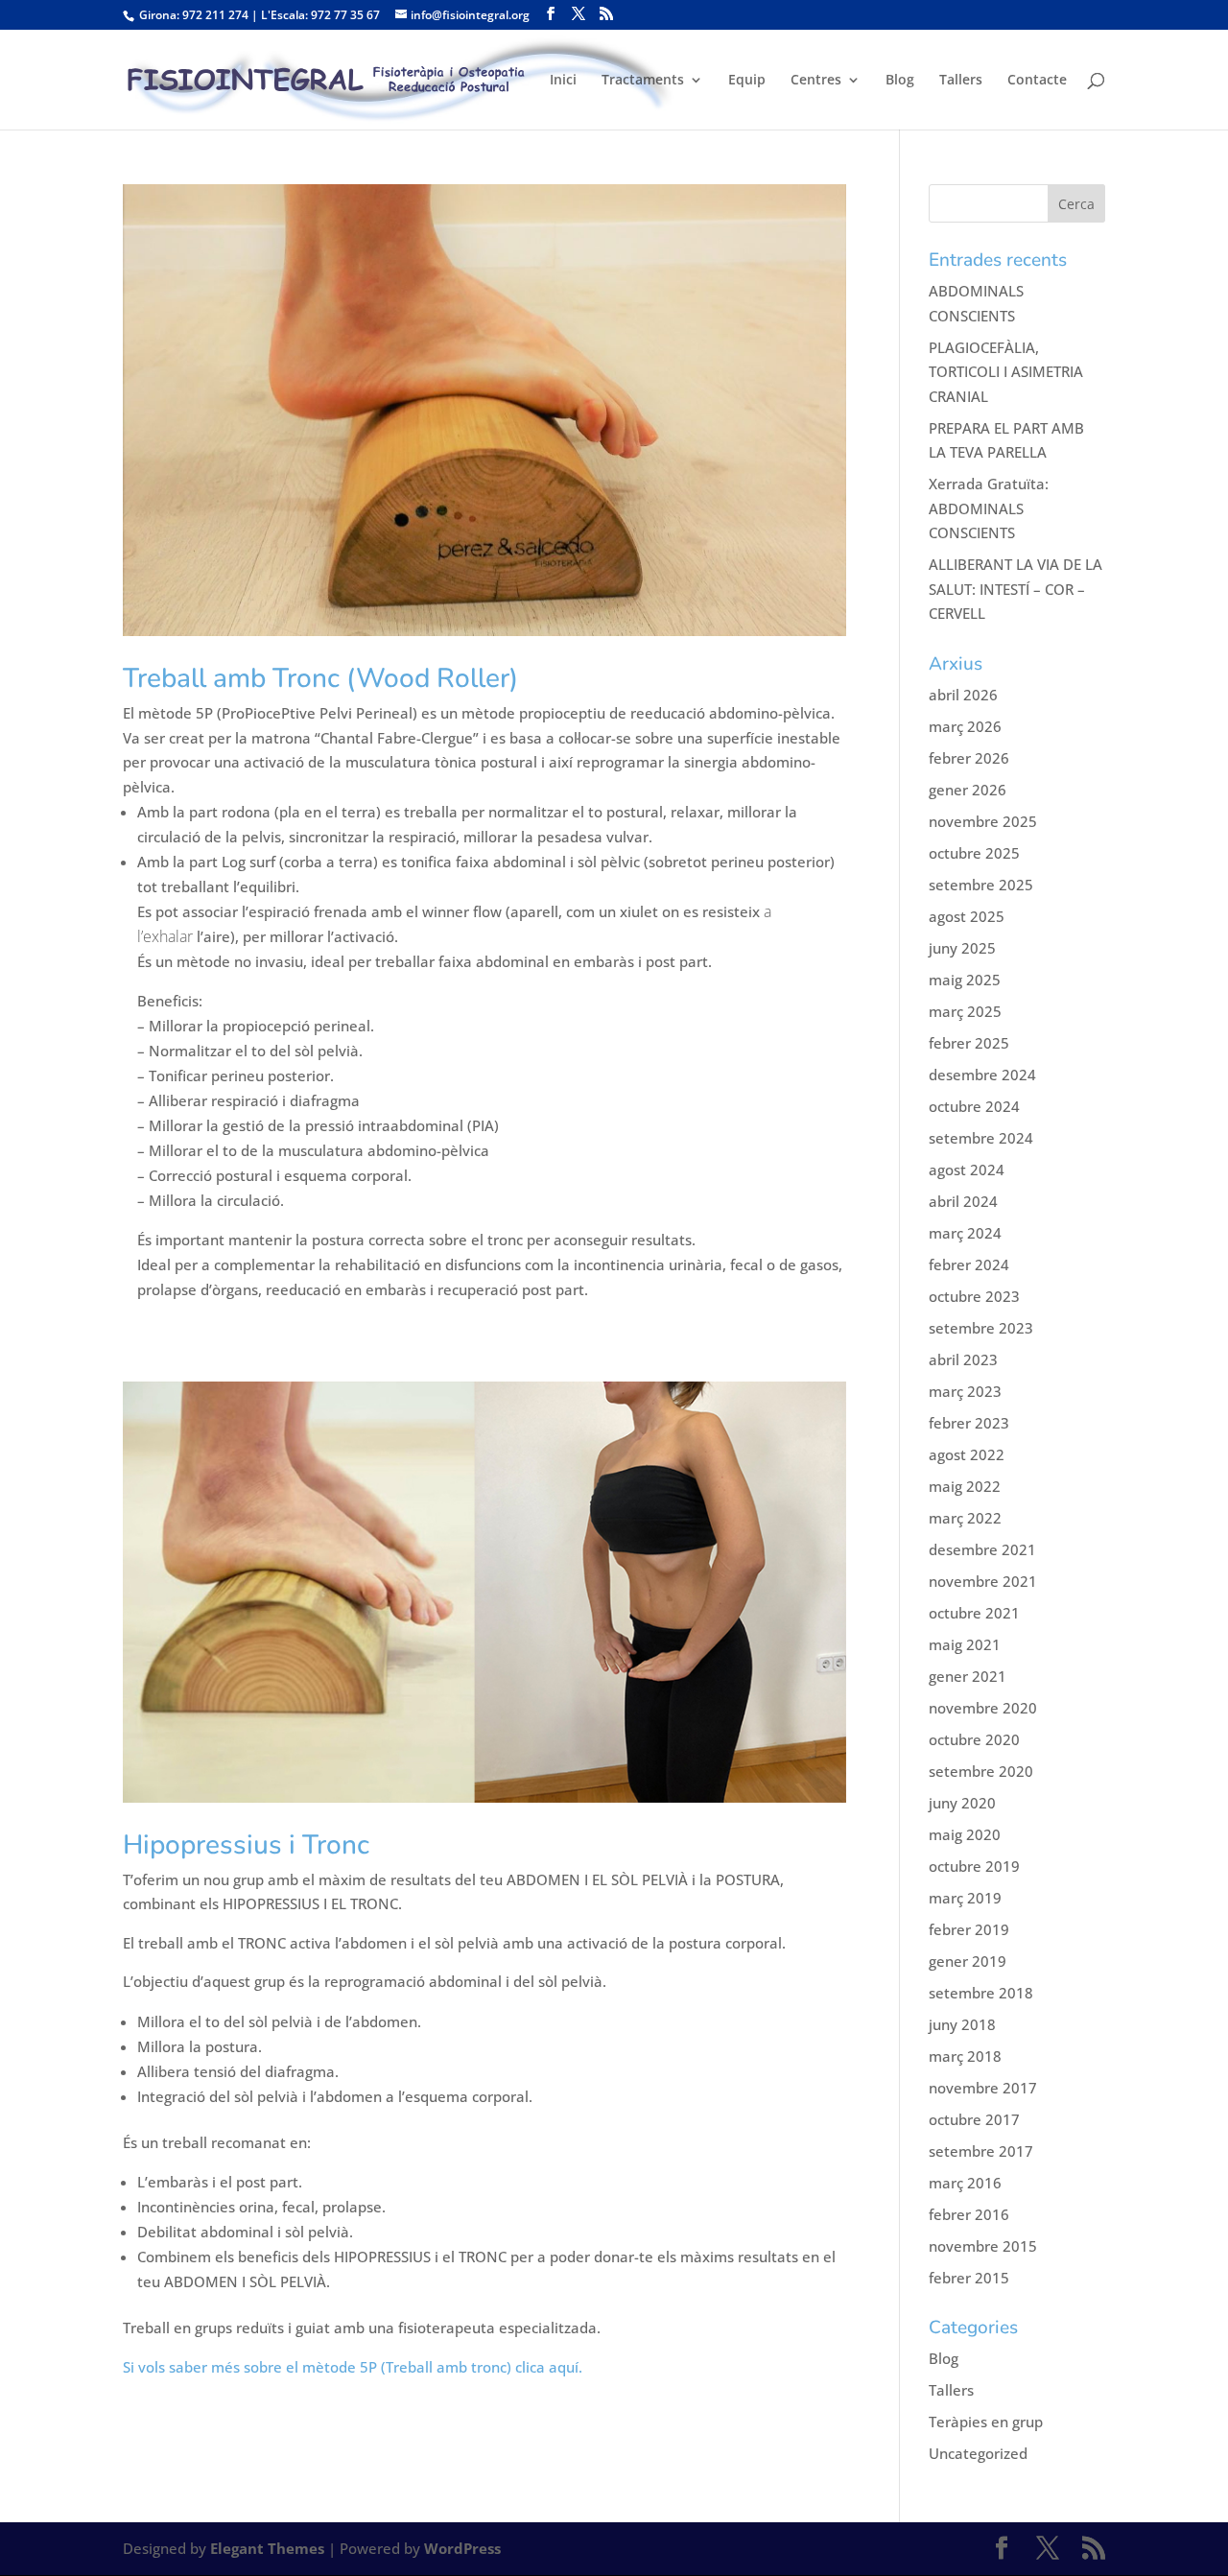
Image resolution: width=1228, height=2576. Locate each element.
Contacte (1037, 81)
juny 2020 (962, 1803)
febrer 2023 (969, 1423)
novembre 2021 (983, 1581)
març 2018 (965, 2056)
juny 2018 (962, 2024)
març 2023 (965, 1391)
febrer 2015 (969, 2278)
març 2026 (965, 726)
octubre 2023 (974, 1296)
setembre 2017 (981, 2151)
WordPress (462, 2548)
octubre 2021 (974, 1613)
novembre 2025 (983, 821)
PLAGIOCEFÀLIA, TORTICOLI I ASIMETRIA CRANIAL (1006, 372)
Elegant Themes (267, 2548)
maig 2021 (965, 1644)
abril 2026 (963, 695)
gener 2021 (968, 1676)
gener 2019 (968, 1961)
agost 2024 (967, 1170)
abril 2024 (963, 1201)
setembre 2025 (981, 885)
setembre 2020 (981, 1771)
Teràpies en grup (986, 2422)
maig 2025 (965, 980)
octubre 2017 (974, 2119)
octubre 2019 (974, 1866)
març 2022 (965, 1518)
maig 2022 (965, 1486)
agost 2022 (967, 1454)
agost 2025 (967, 916)
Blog (900, 81)
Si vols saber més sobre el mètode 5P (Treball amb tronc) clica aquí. (353, 2367)
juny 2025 (962, 948)
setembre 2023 (981, 1328)
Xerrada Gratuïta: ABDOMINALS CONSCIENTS (989, 508)
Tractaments (643, 81)
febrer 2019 (969, 1929)
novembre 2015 (983, 2246)
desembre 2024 (982, 1075)
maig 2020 (965, 1834)
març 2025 (965, 1011)
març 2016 (965, 2183)
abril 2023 (963, 1359)
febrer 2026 (969, 758)
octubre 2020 (974, 1739)
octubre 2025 (974, 853)
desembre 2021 (982, 1549)
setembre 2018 (981, 1993)
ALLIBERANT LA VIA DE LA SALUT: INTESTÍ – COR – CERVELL (1015, 589)
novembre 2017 (983, 2088)
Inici (563, 81)
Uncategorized (978, 2453)
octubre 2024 (974, 1106)
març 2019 (965, 1898)
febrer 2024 (969, 1264)
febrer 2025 (969, 1043)
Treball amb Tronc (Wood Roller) (320, 678)
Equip (747, 81)
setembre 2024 (981, 1138)
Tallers (961, 81)
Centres (816, 81)
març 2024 (965, 1233)
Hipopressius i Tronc (246, 1845)
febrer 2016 (969, 2214)
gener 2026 (968, 790)
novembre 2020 (983, 1708)
